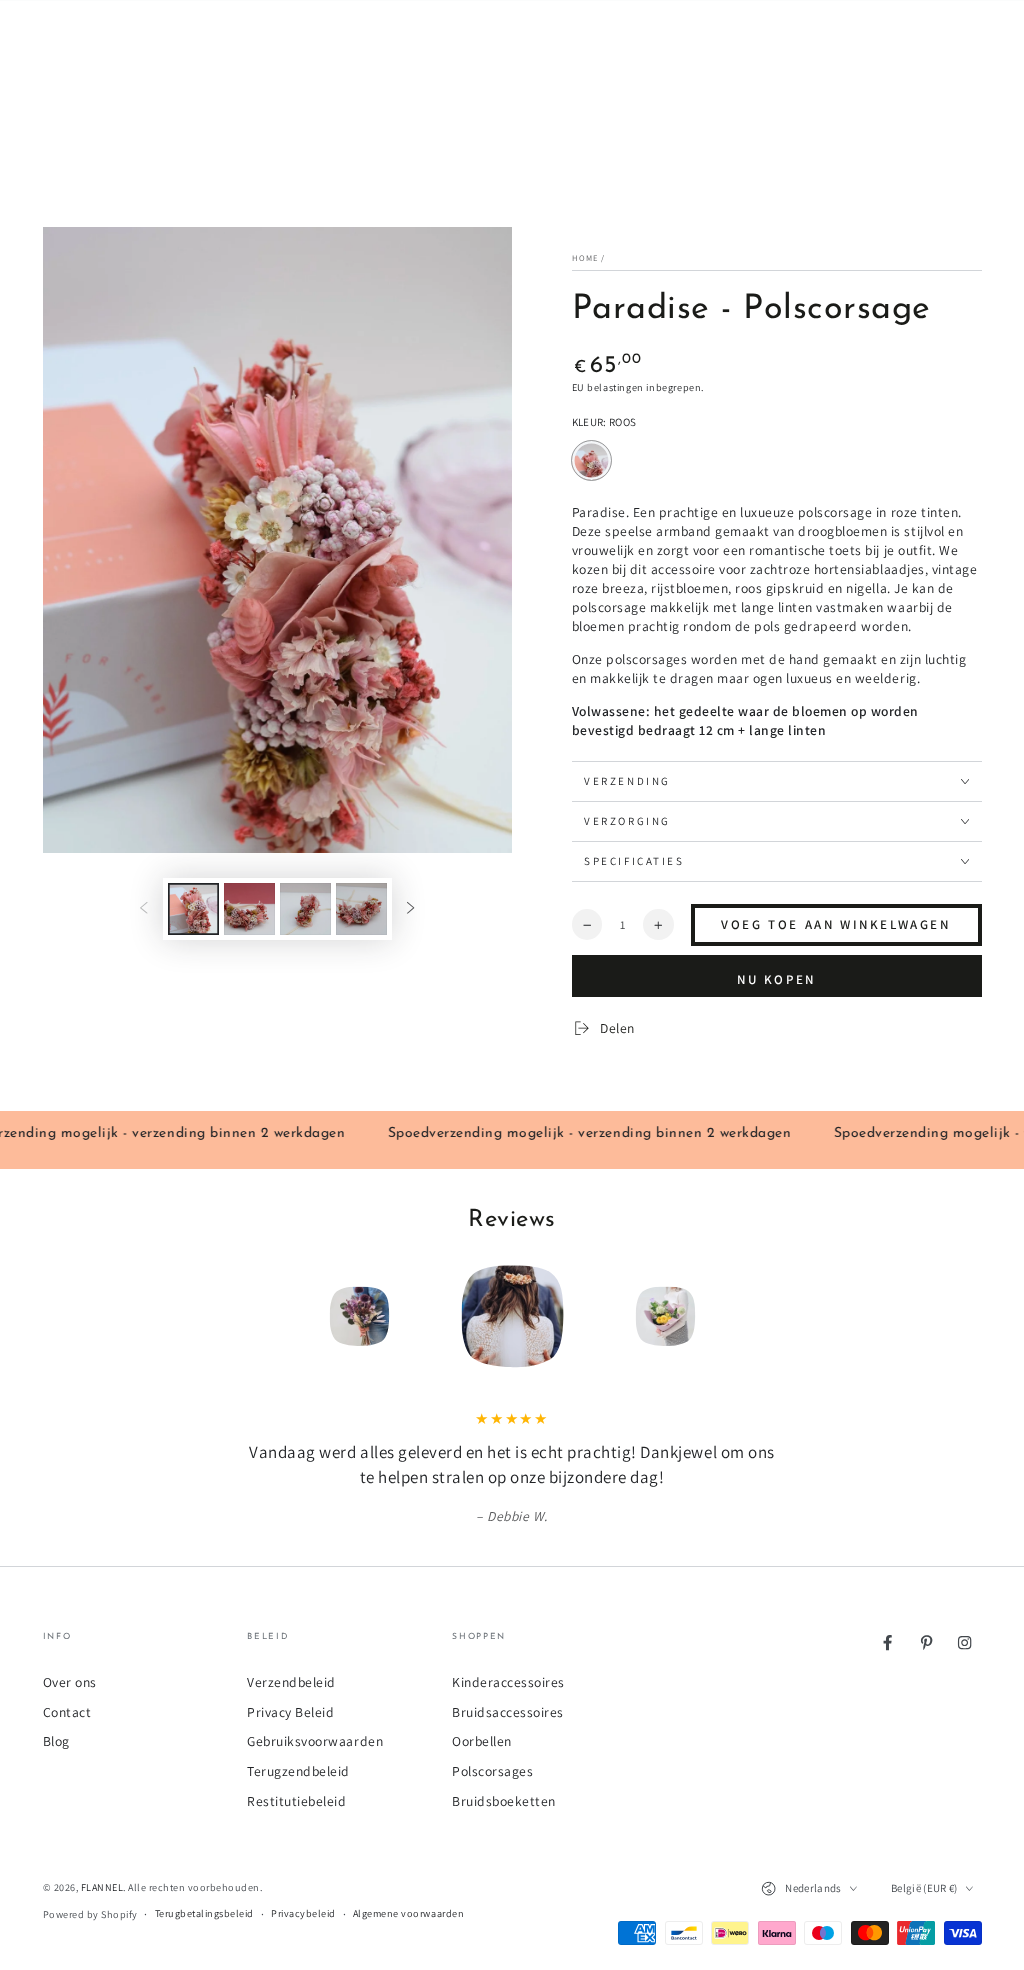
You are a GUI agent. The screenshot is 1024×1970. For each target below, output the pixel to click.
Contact (67, 1712)
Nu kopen (776, 979)
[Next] (780, 1316)
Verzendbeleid (291, 1682)
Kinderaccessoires (508, 1682)
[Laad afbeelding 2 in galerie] (249, 909)
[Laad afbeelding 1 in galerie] (193, 909)
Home (585, 257)
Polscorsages (492, 1771)
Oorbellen (482, 1741)
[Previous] (244, 1316)
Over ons (70, 1682)
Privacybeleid (303, 1913)
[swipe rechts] (410, 909)
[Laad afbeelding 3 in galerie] (305, 909)
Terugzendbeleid (298, 1771)
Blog (56, 1741)
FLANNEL (102, 1887)
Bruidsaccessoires (508, 1712)
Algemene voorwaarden (408, 1913)
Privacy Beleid (290, 1712)
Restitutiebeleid (296, 1801)
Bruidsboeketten (504, 1801)
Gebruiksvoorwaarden (315, 1741)
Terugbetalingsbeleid (204, 1913)
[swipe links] (143, 909)
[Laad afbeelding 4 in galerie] (361, 909)
